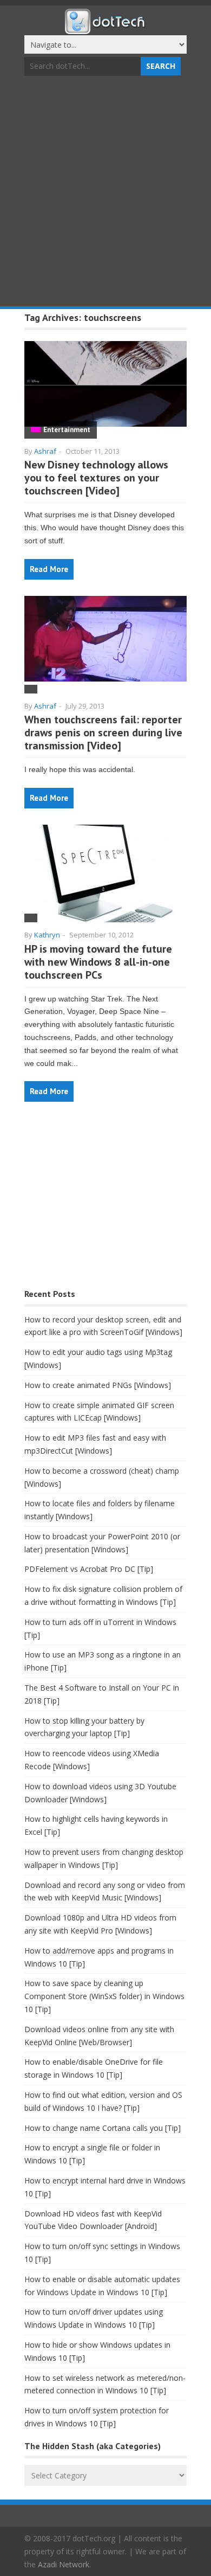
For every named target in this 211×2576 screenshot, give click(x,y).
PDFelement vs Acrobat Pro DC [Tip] (89, 1569)
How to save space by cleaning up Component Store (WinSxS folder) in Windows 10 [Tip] (104, 1996)
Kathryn (47, 935)
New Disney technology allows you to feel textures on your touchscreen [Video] (96, 478)
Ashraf (45, 451)
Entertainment (67, 430)
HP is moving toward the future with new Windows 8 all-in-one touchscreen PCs (98, 962)
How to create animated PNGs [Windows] (98, 1385)
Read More (49, 569)
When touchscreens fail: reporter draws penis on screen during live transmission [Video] (103, 733)
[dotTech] (105, 29)
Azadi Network (64, 2564)
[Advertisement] (105, 192)
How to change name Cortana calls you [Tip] (103, 2128)
